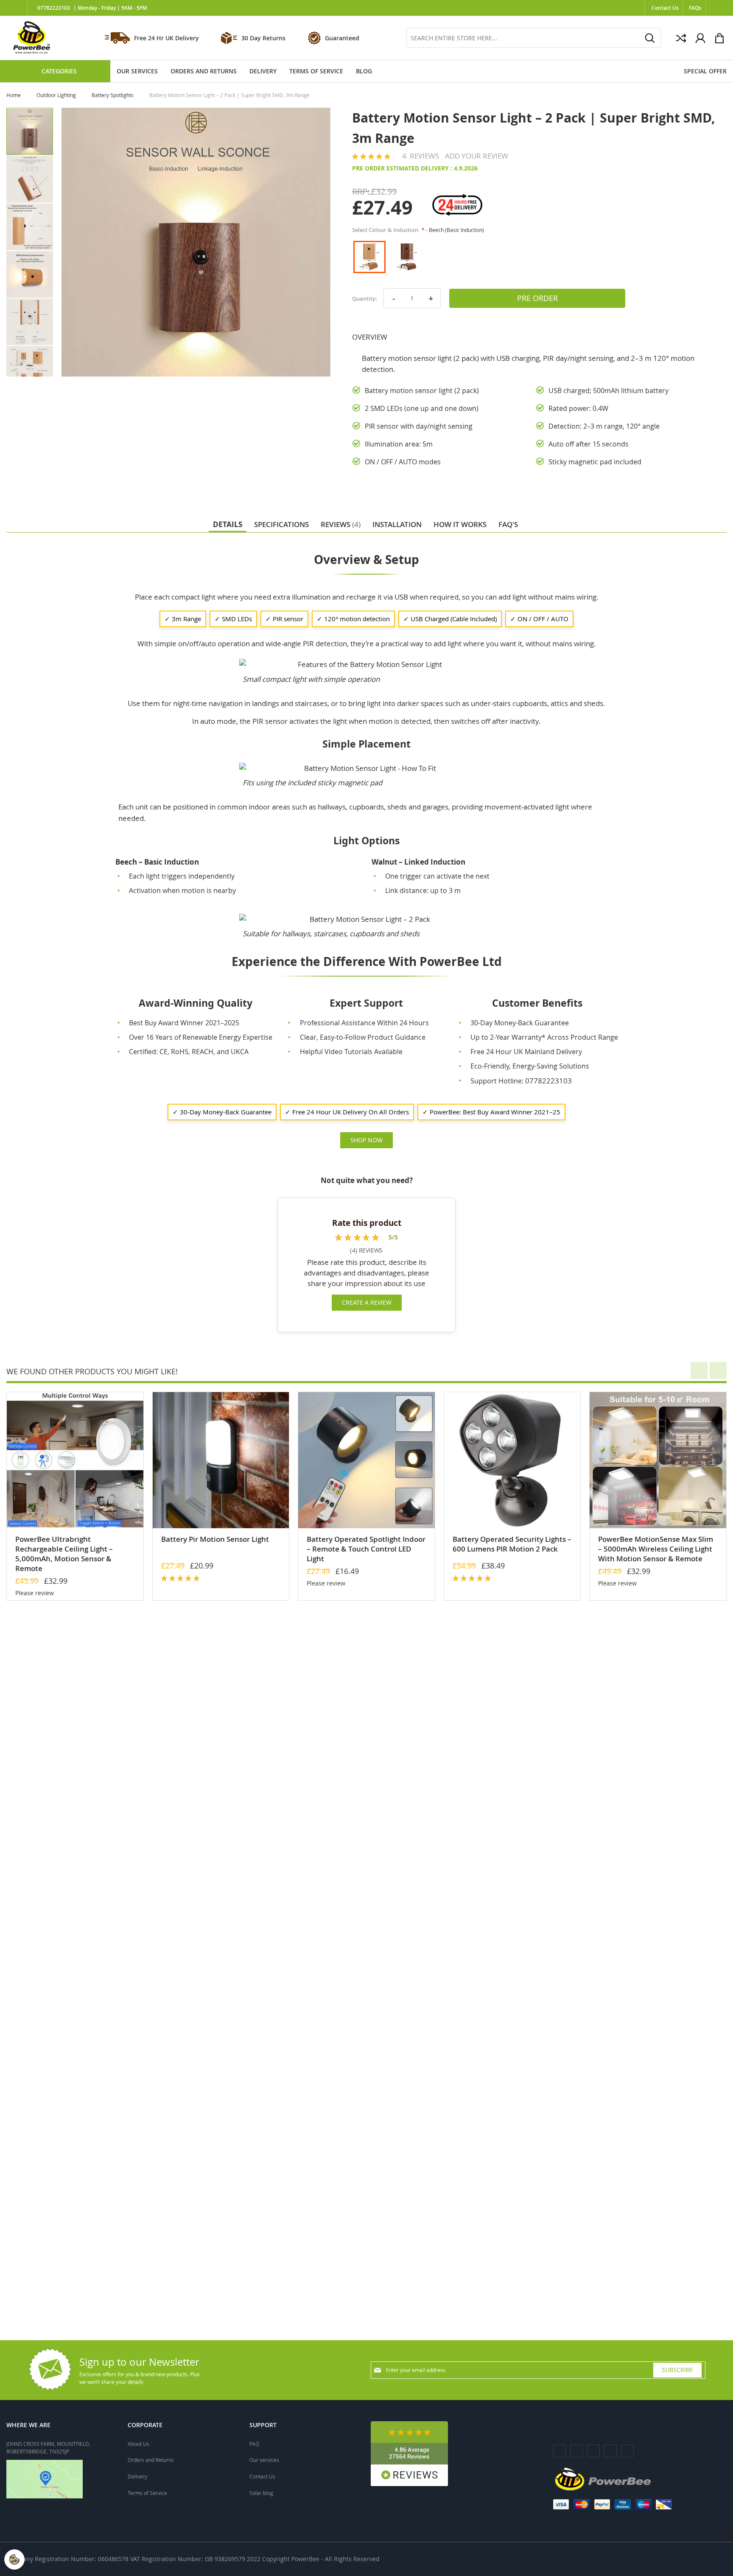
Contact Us (665, 8)
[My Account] (700, 38)
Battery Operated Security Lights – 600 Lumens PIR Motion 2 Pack (512, 1544)
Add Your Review (477, 156)
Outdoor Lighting (57, 95)
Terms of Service (147, 2493)
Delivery (137, 2476)
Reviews (340, 524)
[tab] (228, 524)
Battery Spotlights (113, 95)
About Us (138, 2444)
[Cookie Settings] (14, 2559)
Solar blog (261, 2493)
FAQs (695, 8)
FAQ (254, 2444)
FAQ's (508, 524)
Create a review (367, 1302)
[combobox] (534, 38)
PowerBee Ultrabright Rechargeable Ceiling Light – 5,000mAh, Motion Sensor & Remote (64, 1554)
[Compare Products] (681, 38)
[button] (30, 179)
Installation (397, 524)
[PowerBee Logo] (32, 38)
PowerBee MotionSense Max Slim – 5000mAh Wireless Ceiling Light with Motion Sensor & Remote (656, 1549)
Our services (264, 2460)
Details (228, 524)
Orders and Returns (151, 2460)
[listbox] (502, 257)
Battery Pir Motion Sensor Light (215, 1539)
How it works (460, 524)
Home (14, 95)
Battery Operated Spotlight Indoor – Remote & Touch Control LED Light (366, 1549)
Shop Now (366, 1140)
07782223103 (54, 8)
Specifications (281, 524)
